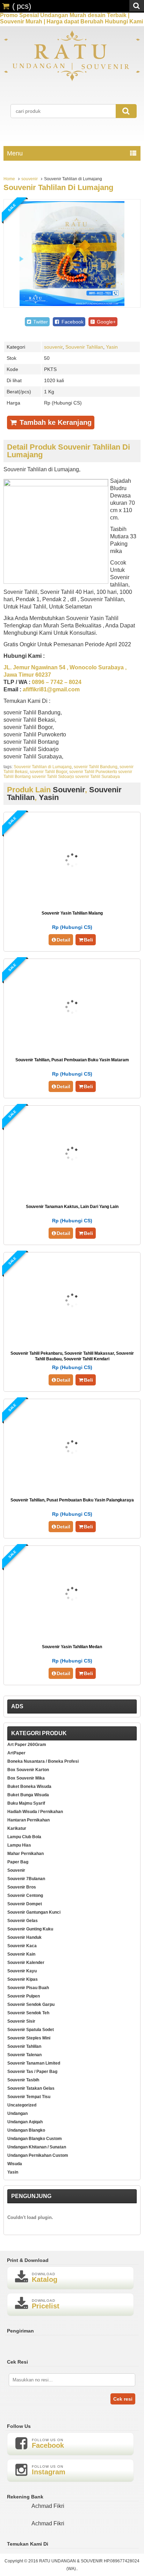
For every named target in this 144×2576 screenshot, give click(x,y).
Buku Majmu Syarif (26, 1803)
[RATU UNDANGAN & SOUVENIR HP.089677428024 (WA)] (72, 80)
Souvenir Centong (25, 1895)
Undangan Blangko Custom (35, 2139)
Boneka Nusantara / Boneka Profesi (43, 1761)
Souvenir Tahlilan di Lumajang (58, 187)
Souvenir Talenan (24, 2055)
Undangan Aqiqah (25, 2122)
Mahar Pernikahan (26, 1854)
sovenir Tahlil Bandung (96, 767)
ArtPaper (16, 1753)
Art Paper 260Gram (27, 1745)
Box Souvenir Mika (26, 1778)
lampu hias (19, 1845)
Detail (63, 940)
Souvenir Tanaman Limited (34, 2063)
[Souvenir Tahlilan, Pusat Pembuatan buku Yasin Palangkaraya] (72, 1488)
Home (9, 179)
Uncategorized (22, 2105)
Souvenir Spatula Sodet (31, 2030)
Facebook (72, 322)
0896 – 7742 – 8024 (57, 682)
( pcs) (22, 6)
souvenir (30, 179)
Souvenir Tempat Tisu (29, 2097)
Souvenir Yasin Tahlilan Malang (72, 913)
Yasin (112, 347)
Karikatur (17, 1828)
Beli (88, 940)
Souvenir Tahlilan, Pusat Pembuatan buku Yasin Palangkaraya (72, 1500)
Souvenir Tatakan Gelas (31, 2088)
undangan (17, 2113)
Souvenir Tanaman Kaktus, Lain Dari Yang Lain (72, 1207)
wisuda (15, 2164)
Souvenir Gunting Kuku (30, 1929)
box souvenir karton (28, 1770)
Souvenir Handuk (24, 1937)
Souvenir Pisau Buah (28, 1988)
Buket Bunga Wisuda (28, 1795)
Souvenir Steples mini (29, 2038)
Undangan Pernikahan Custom (38, 2155)
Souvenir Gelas (23, 1921)
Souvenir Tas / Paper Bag (32, 2072)
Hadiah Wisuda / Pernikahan (35, 1812)
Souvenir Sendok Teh (28, 2013)
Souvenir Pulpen (24, 1996)
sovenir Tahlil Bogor (48, 772)
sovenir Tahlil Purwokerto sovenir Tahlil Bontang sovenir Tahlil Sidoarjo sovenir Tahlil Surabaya (68, 774)
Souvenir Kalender (26, 1963)
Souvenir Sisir (21, 2021)
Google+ (106, 322)
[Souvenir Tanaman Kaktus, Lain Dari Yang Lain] (72, 1195)
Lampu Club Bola (24, 1837)
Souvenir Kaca (22, 1946)
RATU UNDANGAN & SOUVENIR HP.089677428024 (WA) (89, 2565)
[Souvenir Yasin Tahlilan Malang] (72, 901)
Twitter (40, 322)
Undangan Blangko (26, 2130)
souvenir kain (21, 1954)
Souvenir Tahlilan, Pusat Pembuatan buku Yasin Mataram (72, 1060)
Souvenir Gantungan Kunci (34, 1912)
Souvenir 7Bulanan (26, 1879)
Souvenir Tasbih (23, 2080)
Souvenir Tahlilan (84, 347)
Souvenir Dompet (25, 1904)
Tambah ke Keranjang (55, 422)
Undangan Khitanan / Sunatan (37, 2147)
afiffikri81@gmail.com (51, 689)
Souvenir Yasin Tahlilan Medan (72, 1647)
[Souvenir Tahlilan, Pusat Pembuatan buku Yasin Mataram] (72, 1048)
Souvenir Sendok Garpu (31, 2004)
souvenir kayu (22, 1971)
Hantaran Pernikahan (28, 1820)
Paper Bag (18, 1862)
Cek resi (123, 2399)
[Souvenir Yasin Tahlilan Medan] (72, 1635)
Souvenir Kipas (23, 1979)
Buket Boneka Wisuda (29, 1787)
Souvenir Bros (22, 1887)
